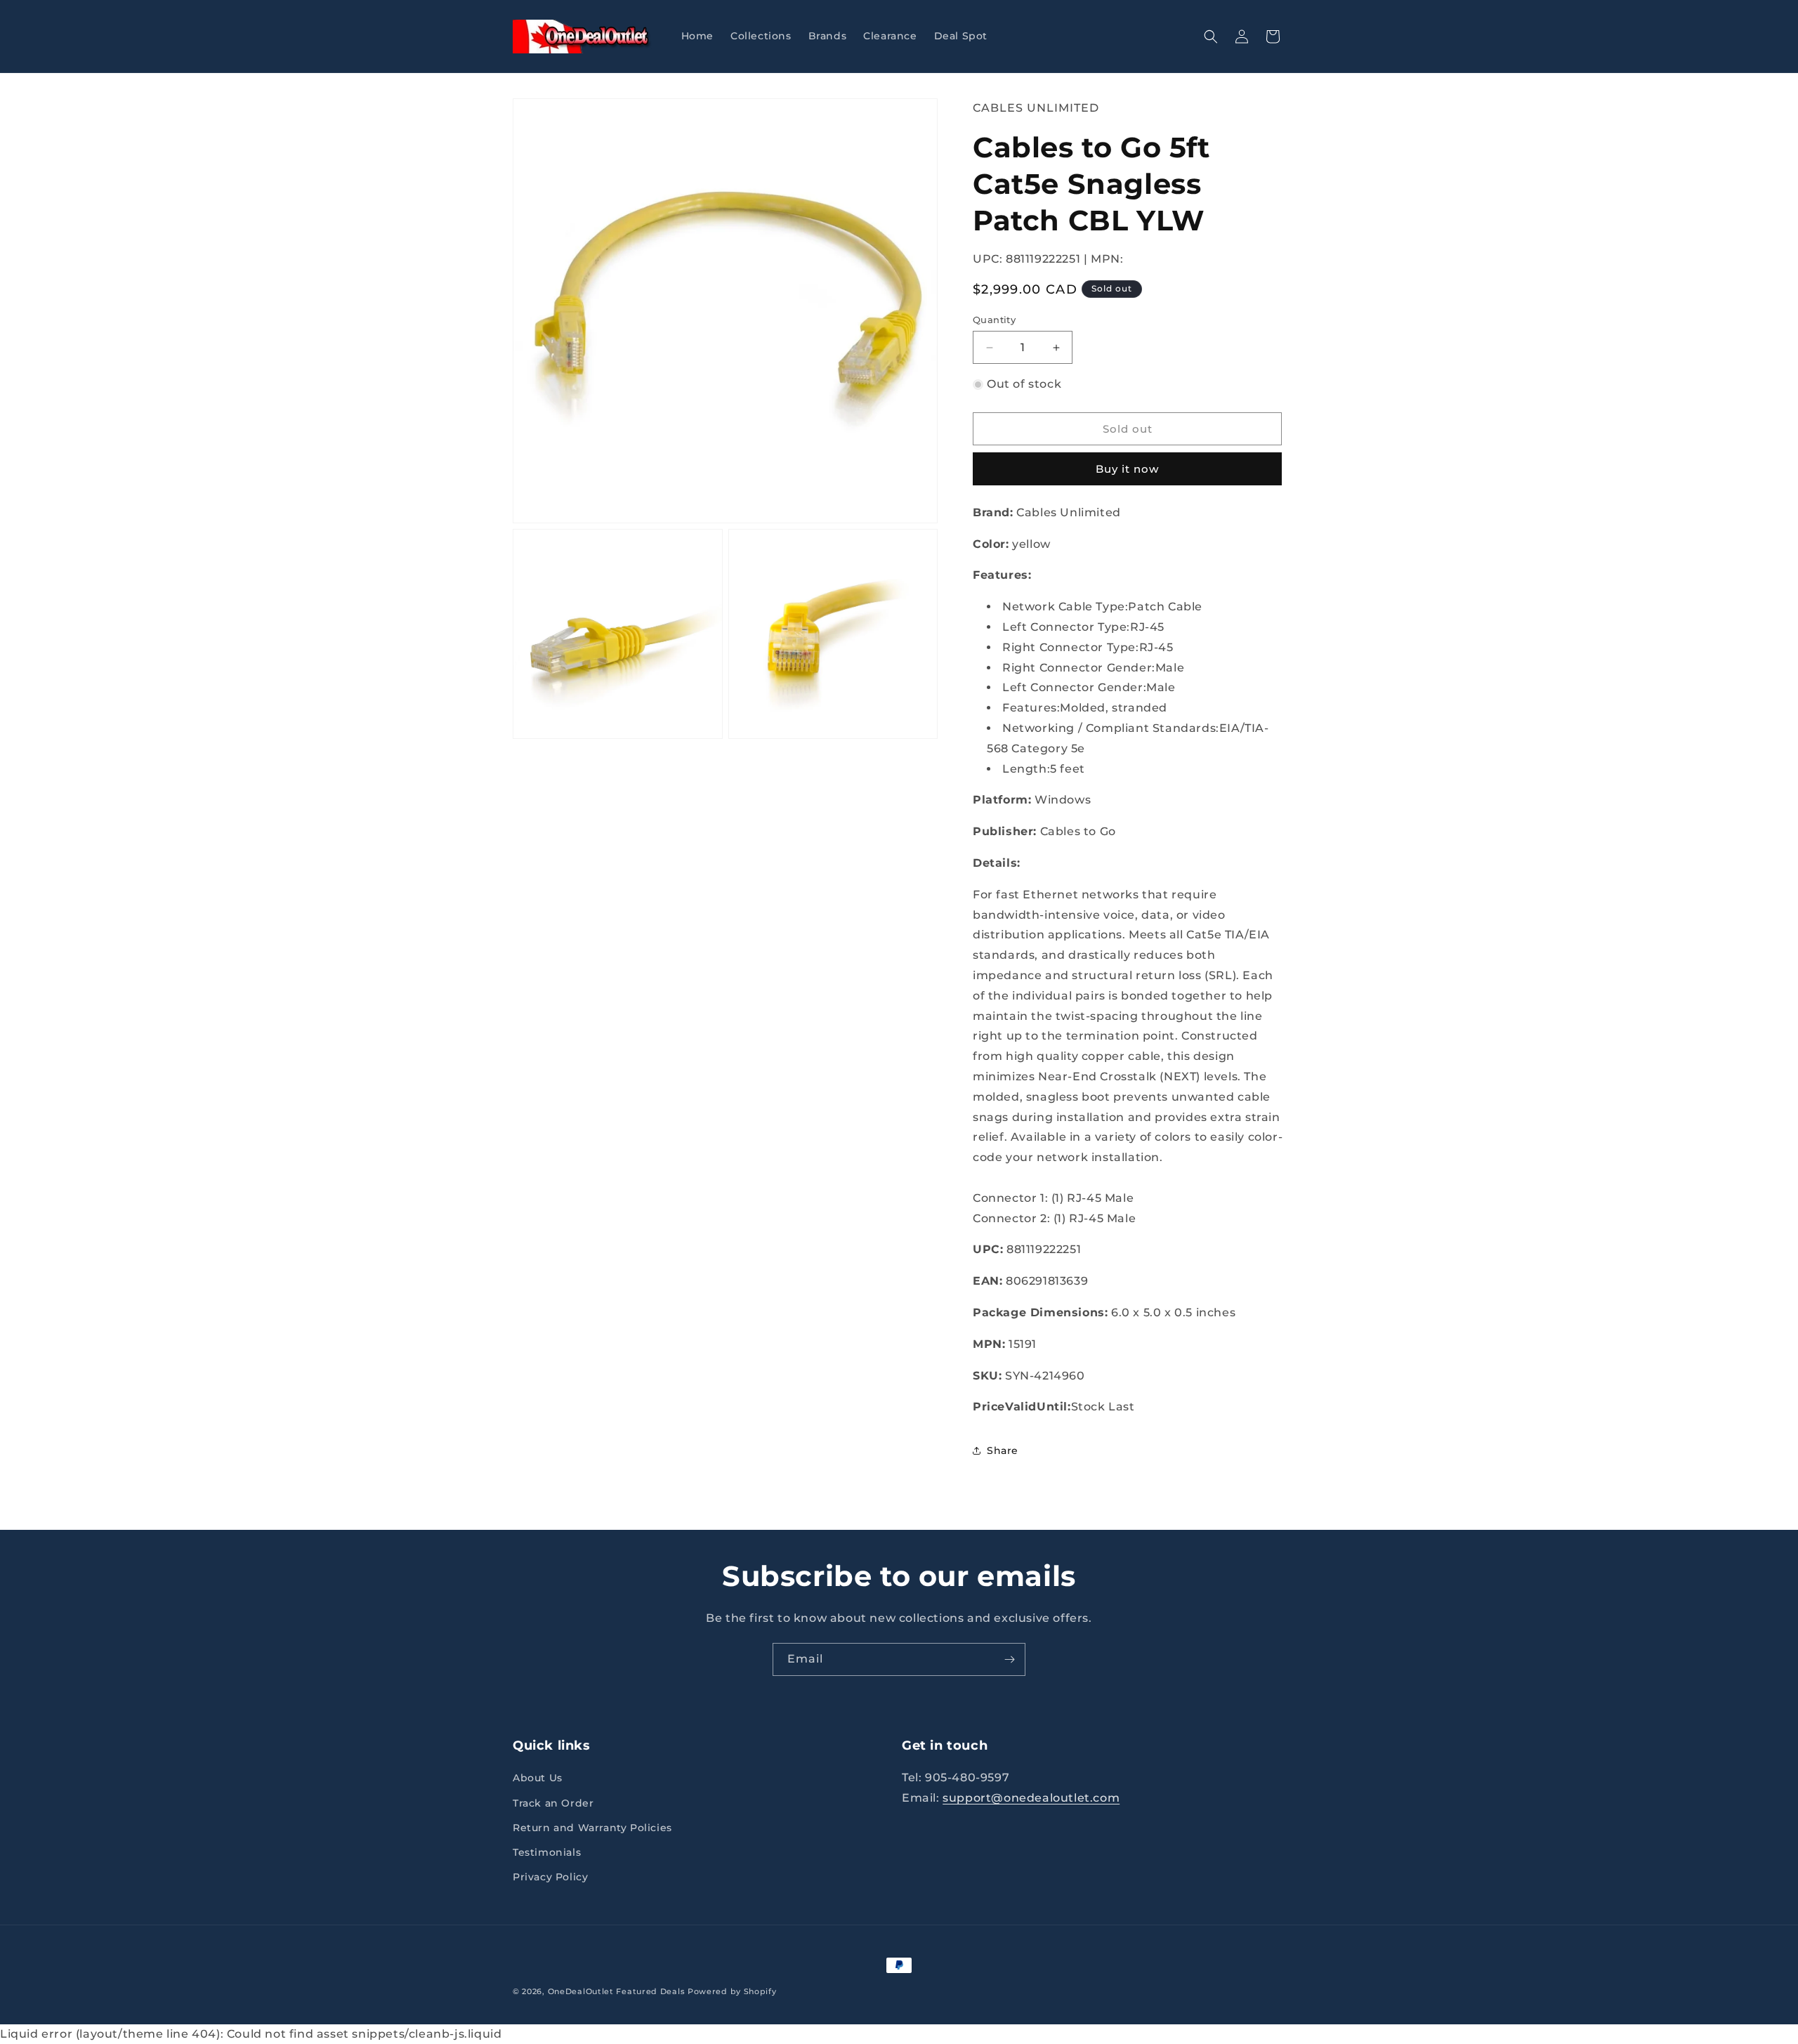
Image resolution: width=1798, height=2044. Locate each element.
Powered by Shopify (732, 1991)
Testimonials (547, 1852)
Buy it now (1127, 469)
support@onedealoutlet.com (1031, 1798)
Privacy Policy (550, 1877)
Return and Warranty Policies (592, 1828)
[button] (1211, 37)
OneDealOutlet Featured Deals (617, 1991)
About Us (538, 1778)
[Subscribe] (1009, 1659)
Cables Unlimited (1036, 108)
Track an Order (553, 1803)
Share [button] (1003, 1450)
